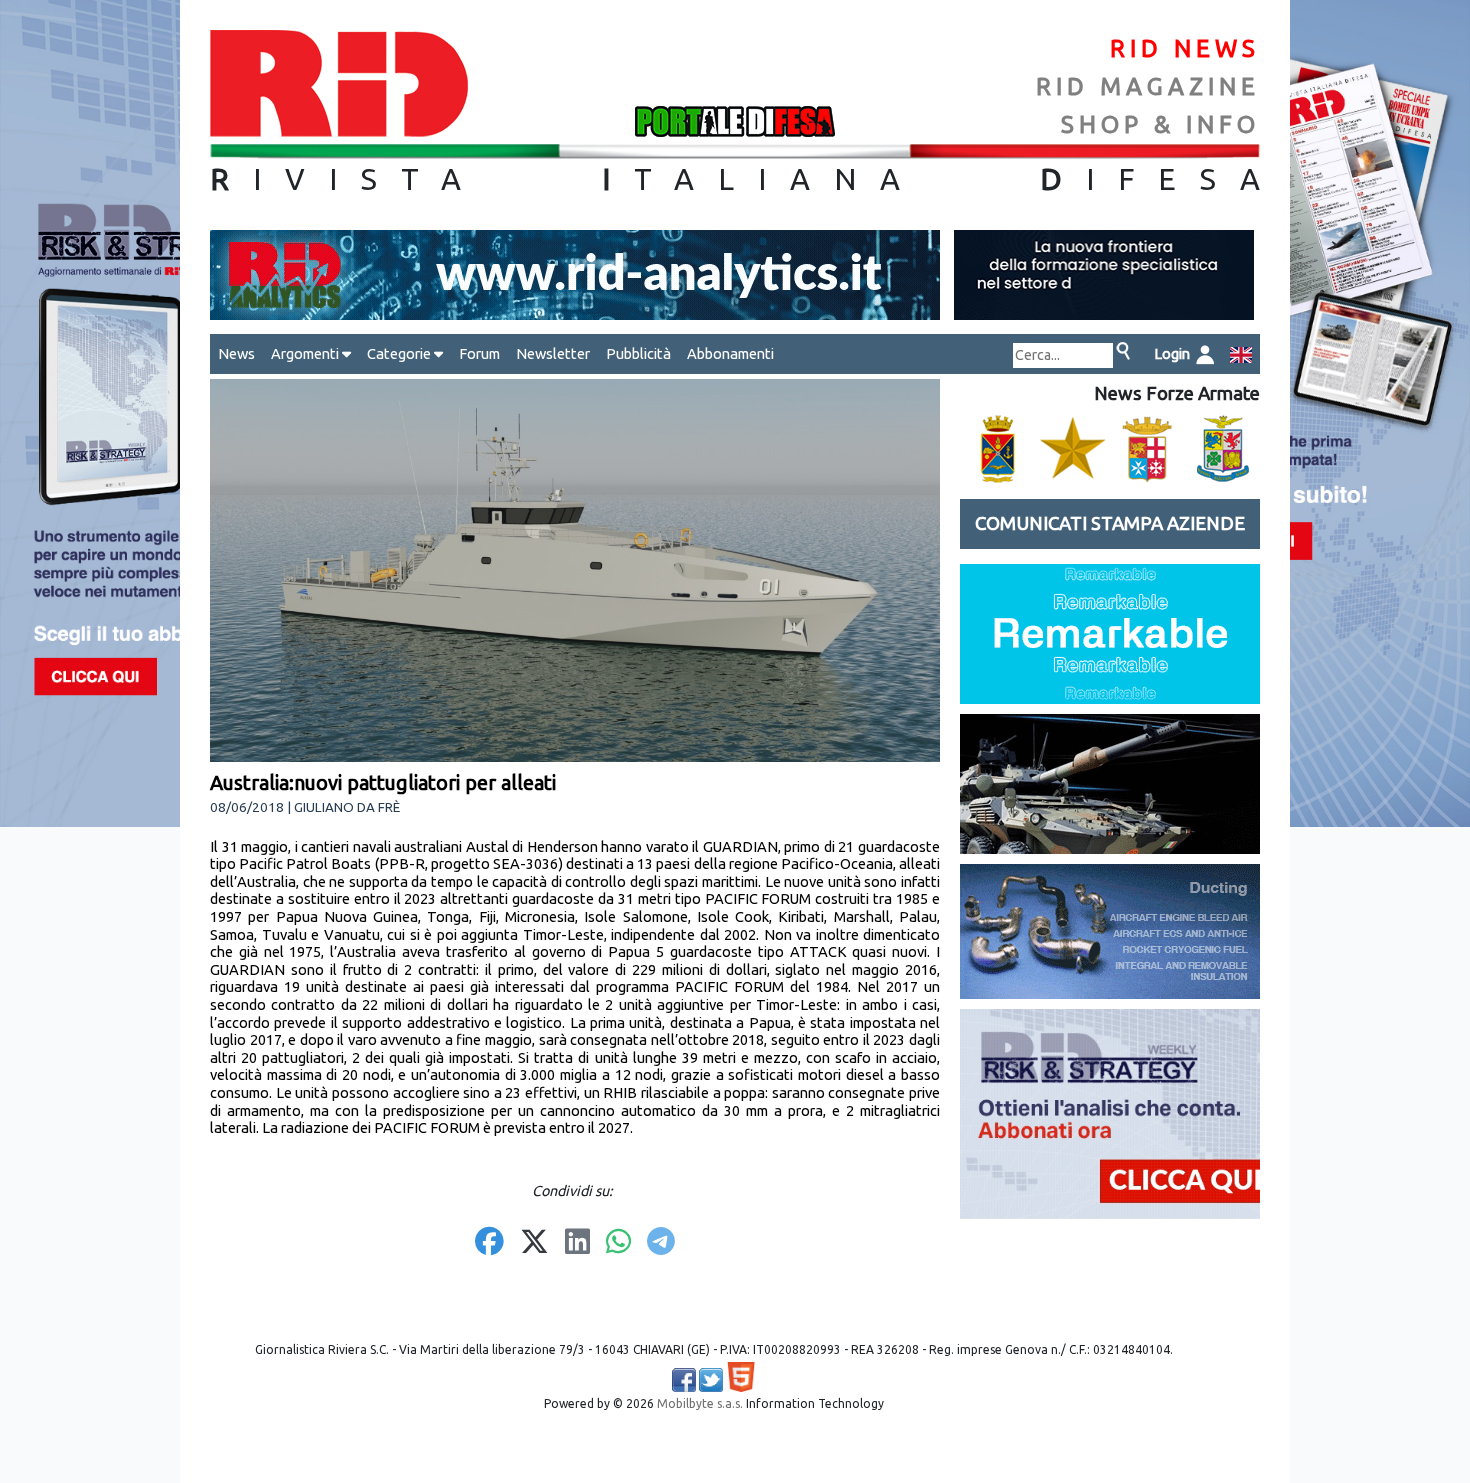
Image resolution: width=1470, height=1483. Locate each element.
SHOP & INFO (1160, 124)
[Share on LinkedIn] (577, 1243)
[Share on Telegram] (661, 1243)
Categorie (400, 353)
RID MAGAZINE (1148, 86)
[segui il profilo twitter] (711, 1380)
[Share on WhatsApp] (618, 1243)
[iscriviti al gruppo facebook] (684, 1380)
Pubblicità (638, 353)
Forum (479, 353)
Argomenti (306, 353)
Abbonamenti (730, 353)
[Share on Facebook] (489, 1243)
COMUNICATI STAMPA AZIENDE (1110, 523)
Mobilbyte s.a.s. (700, 1403)
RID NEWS (1185, 48)
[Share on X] (534, 1243)
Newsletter (553, 353)
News (236, 353)
